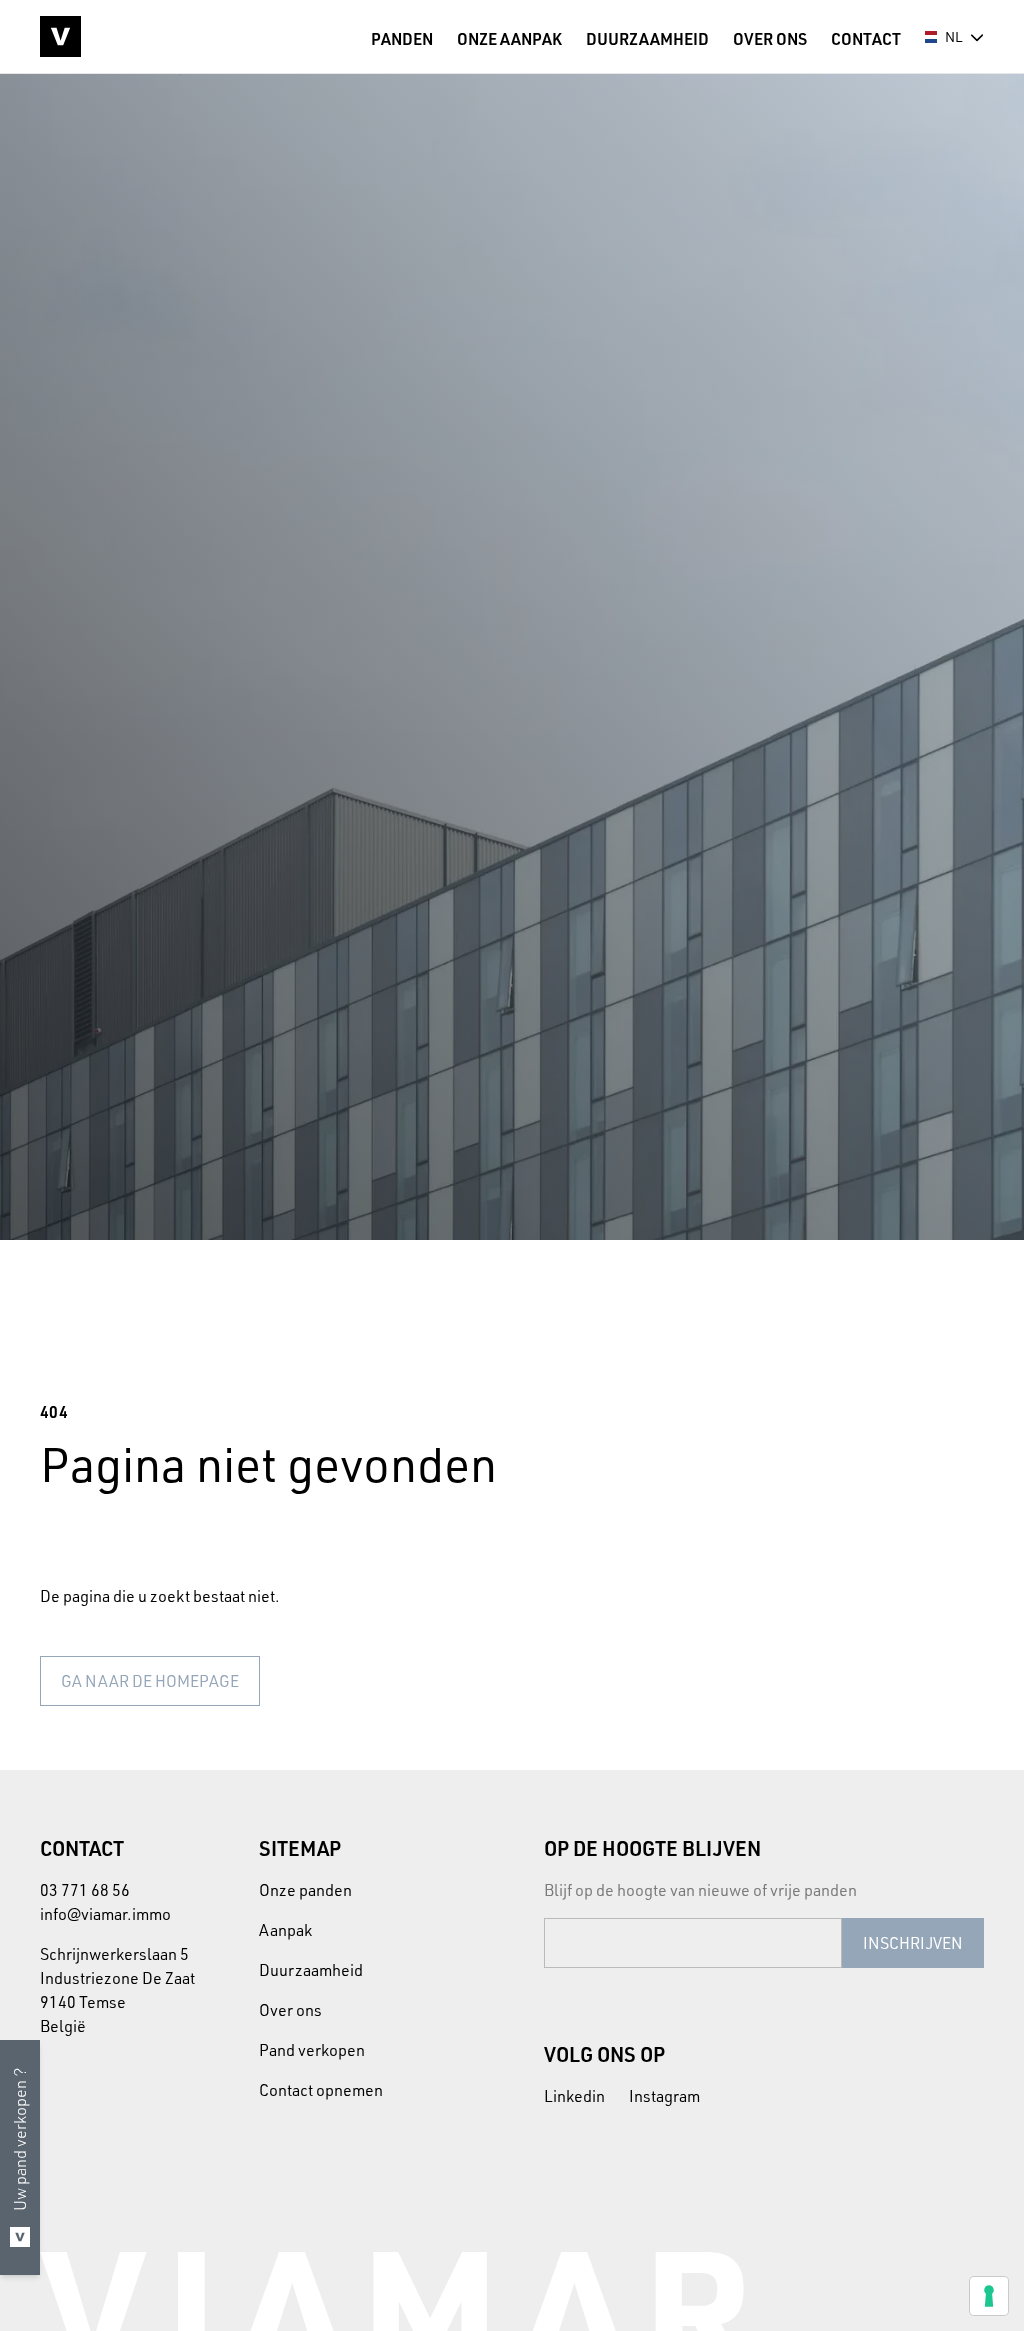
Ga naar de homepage (150, 1681)
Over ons (290, 2010)
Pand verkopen (312, 2050)
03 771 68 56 (85, 1890)
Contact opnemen (321, 2090)
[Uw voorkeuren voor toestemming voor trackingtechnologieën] (989, 2296)
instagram (664, 2096)
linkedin (574, 2096)
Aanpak (285, 1930)
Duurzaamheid (311, 1970)
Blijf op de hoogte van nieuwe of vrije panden (700, 1890)
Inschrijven (913, 1943)
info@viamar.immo (105, 1914)
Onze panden (305, 1890)
